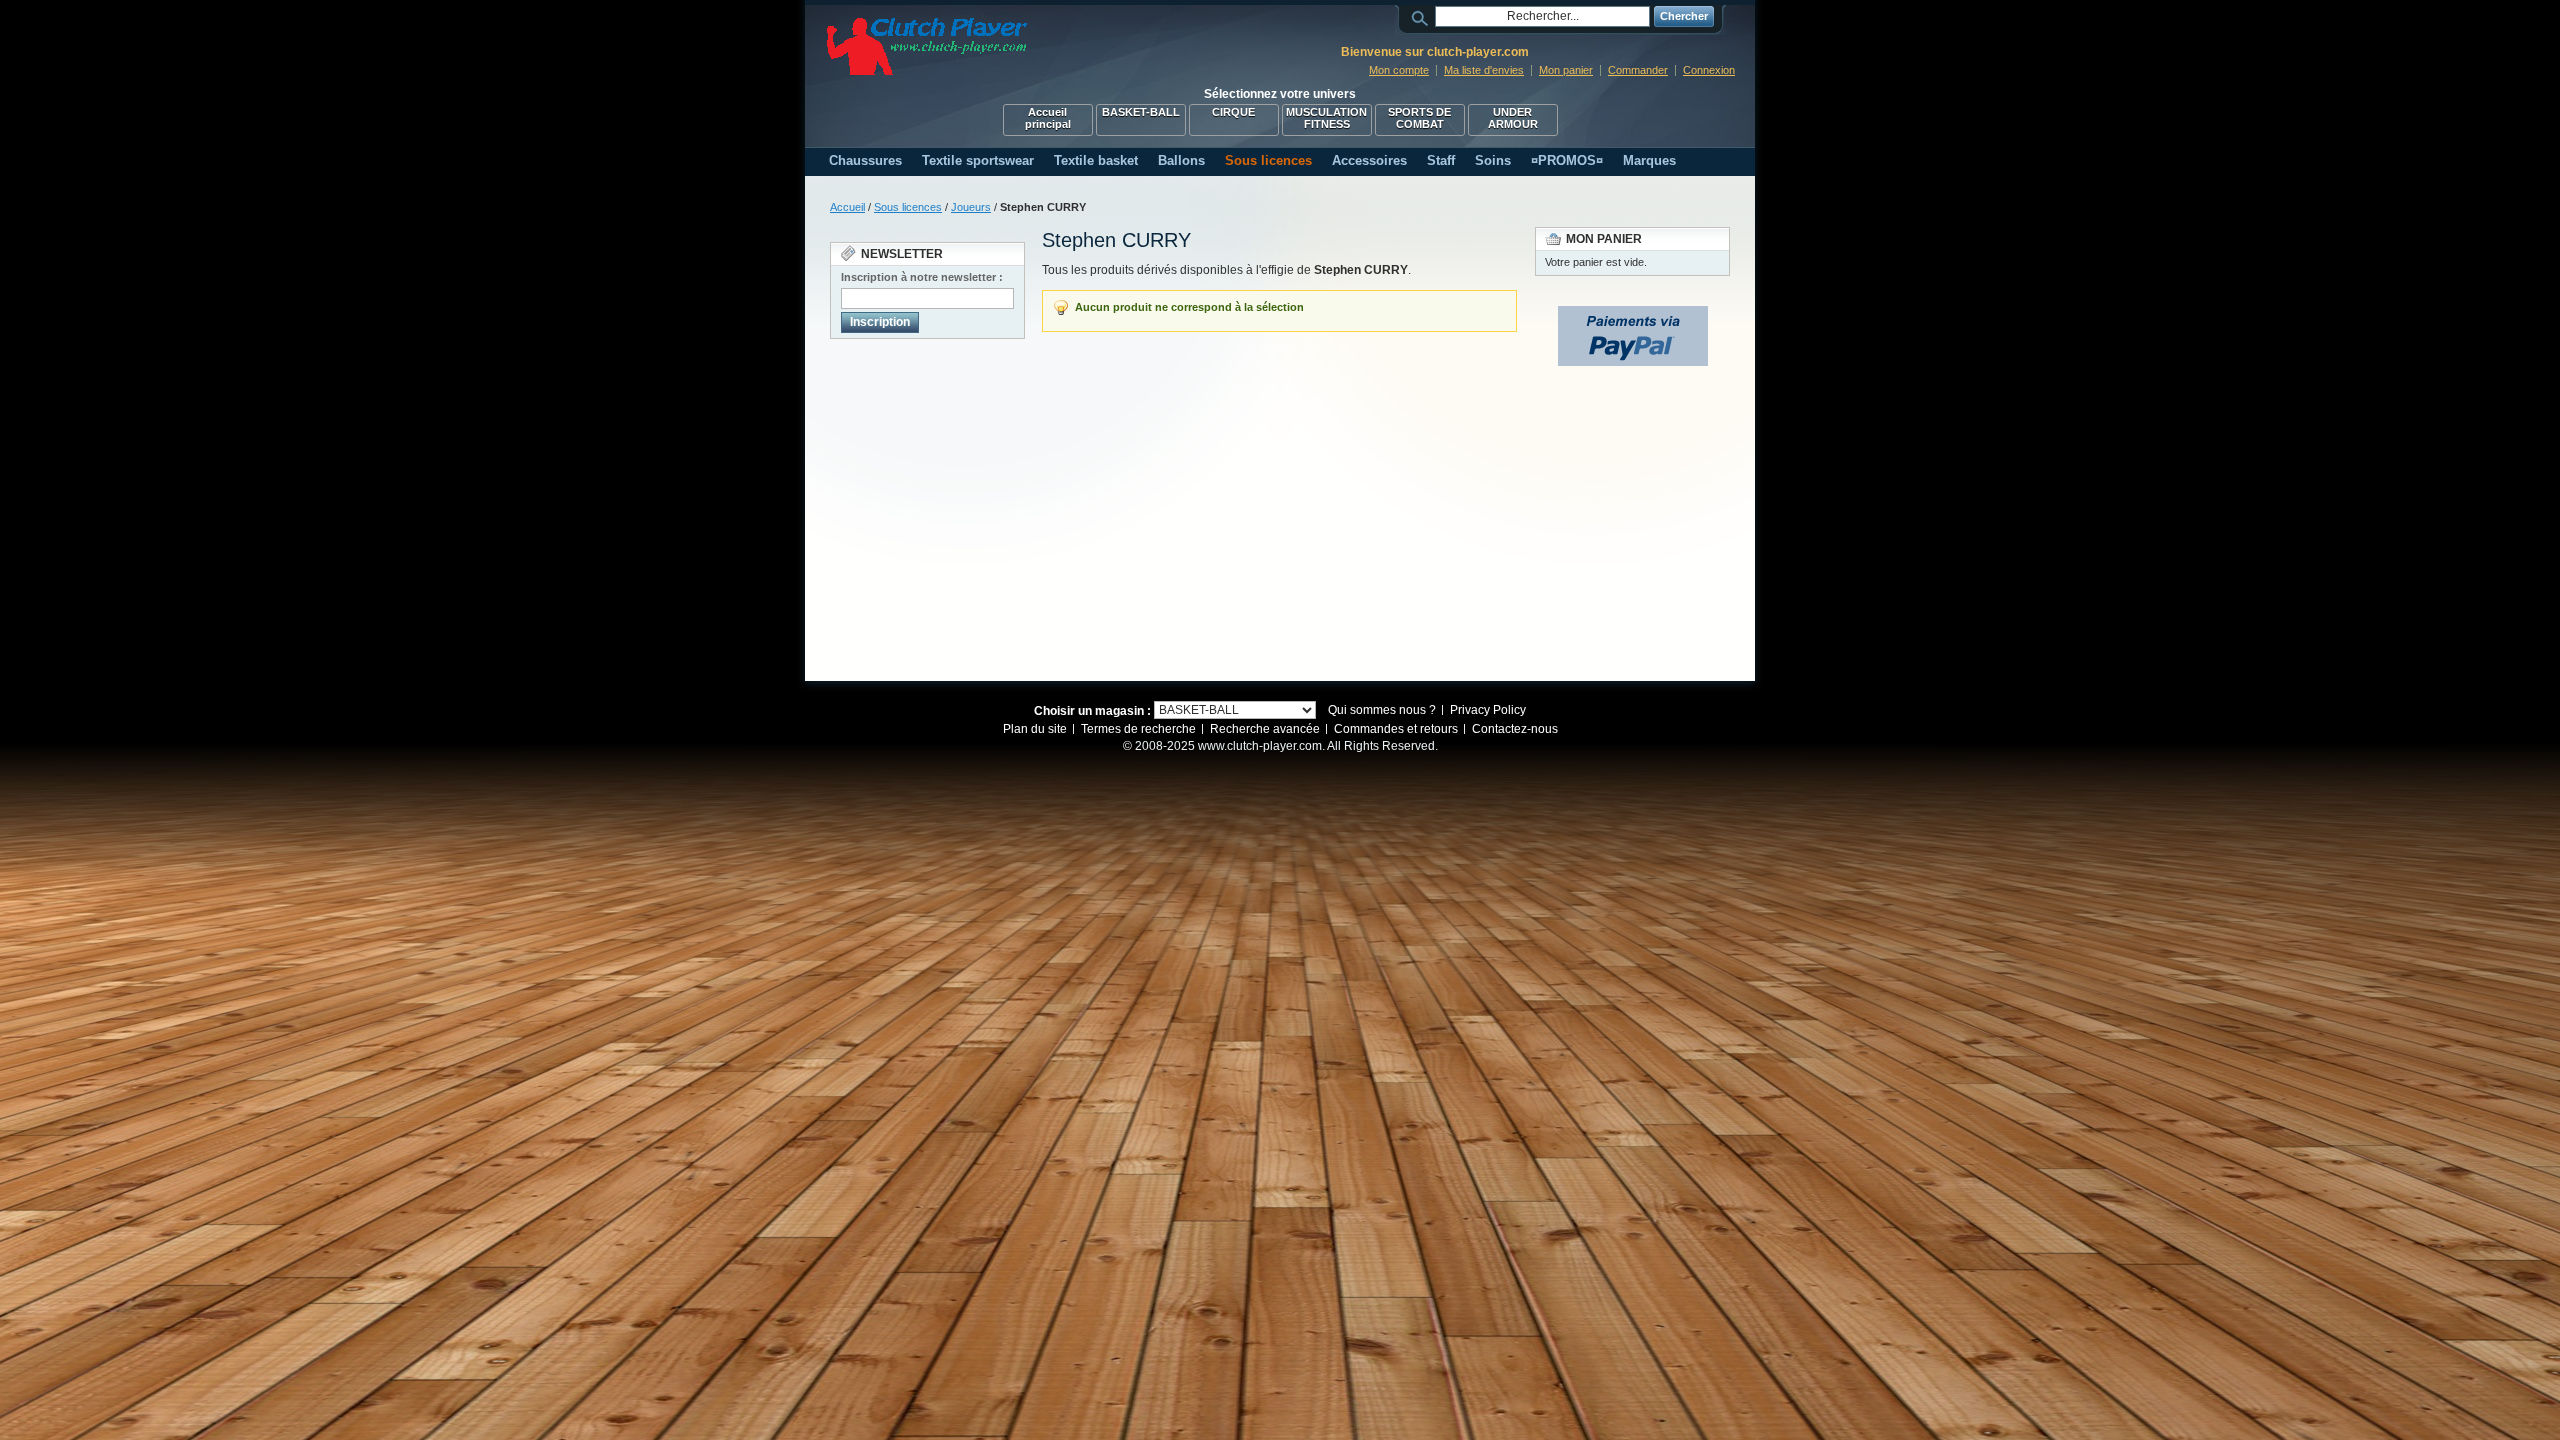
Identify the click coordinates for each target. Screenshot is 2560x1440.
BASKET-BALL (1141, 112)
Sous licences (908, 207)
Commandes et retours (1396, 729)
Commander (1638, 70)
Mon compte (1399, 70)
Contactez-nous (1515, 729)
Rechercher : (1423, 16)
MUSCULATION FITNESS (1326, 118)
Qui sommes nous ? (1382, 710)
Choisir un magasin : (1092, 710)
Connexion (1709, 70)
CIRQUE (1233, 112)
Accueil (847, 207)
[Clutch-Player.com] (927, 46)
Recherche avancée (1265, 729)
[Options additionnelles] (1633, 315)
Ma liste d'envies (1484, 70)
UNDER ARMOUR (1513, 118)
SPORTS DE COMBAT (1419, 118)
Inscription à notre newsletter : (922, 277)
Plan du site (1035, 729)
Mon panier (1566, 70)
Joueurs (971, 207)
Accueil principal (1048, 118)
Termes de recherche (1138, 729)
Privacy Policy (1488, 710)
